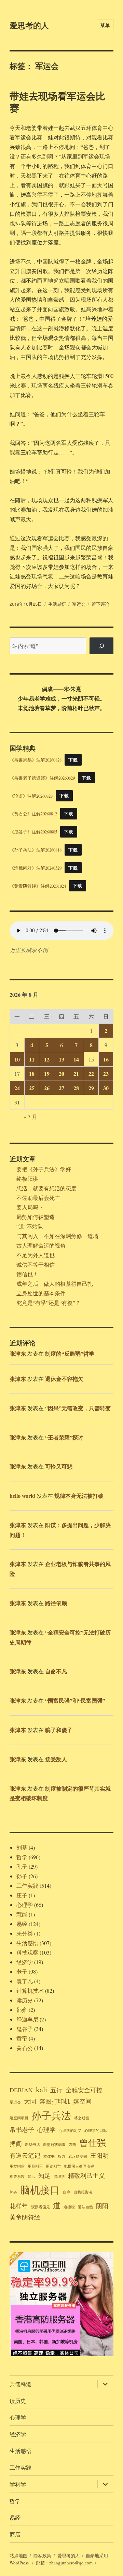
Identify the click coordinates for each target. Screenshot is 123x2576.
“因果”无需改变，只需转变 (78, 1408)
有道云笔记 (25, 2155)
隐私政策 (42, 2556)
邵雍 (22, 2010)
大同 (30, 2101)
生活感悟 (57, 604)
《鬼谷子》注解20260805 (33, 832)
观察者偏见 (40, 2207)
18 (32, 1074)
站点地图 (18, 2556)
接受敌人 (56, 1759)
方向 (72, 2144)
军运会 (79, 604)
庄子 (22, 1895)
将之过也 (82, 2118)
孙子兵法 (51, 2115)
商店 (15, 2534)
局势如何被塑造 (36, 1217)
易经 (22, 1924)
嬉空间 (82, 2101)
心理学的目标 (96, 2130)
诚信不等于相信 (36, 1264)
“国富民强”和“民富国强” (75, 1700)
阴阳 (102, 2206)
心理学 (25, 1905)
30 (106, 1088)
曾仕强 (93, 2142)
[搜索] (102, 646)
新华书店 (32, 2144)
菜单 (105, 25)
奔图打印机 (55, 2101)
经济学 (25, 1962)
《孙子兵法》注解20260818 (36, 850)
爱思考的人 (29, 25)
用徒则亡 (53, 2166)
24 (17, 1088)
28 (76, 1088)
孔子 (22, 1866)
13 (61, 1059)
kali (42, 2089)
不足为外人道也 (36, 1255)
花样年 (19, 2206)
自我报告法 (83, 2192)
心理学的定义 (70, 2130)
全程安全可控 (84, 2090)
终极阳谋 (27, 1179)
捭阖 (16, 2143)
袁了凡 (25, 1981)
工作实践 (27, 1886)
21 (76, 1074)
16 (106, 1059)
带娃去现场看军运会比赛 (57, 102)
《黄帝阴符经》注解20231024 (38, 886)
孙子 (22, 1876)
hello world (22, 1496)
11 (32, 1059)
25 (32, 1088)
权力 (61, 2156)
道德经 (69, 2207)
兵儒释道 (20, 2384)
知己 (31, 2176)
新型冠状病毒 (54, 2144)
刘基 (22, 1847)
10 (17, 1059)
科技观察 (27, 1952)
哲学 (22, 1857)
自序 (67, 2192)
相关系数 (17, 2176)
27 (61, 1088)
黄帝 (22, 2038)
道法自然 (85, 2207)
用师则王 (35, 2166)
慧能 (22, 1914)
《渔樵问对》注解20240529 (36, 868)
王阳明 (99, 2155)
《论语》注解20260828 (31, 796)
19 (47, 1074)
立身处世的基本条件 (41, 1293)
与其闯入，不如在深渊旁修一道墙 (57, 1236)
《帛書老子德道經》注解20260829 (42, 778)
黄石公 (25, 2048)
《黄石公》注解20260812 (33, 814)
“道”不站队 (30, 1226)
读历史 (25, 2000)
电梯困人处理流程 (79, 2166)
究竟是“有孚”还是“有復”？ (49, 1303)
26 (47, 1088)
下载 (73, 760)
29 (91, 1088)
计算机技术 (30, 1991)
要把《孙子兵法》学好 (44, 1169)
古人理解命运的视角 (41, 1245)
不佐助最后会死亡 (38, 1198)
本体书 (49, 2156)
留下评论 (100, 604)
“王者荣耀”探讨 (64, 1437)
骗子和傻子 (59, 1730)
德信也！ (27, 1274)
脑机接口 (40, 2190)
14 (76, 1059)
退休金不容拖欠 (64, 1379)
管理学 (59, 2176)
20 (61, 1074)
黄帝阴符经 (25, 2217)
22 (91, 1074)
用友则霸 (17, 2166)
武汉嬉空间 (78, 2156)
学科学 (18, 2484)
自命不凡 (56, 1671)
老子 (22, 1971)
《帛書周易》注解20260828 (36, 760)
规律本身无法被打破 (79, 1496)
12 (47, 1059)
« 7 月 (30, 1117)
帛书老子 (22, 2129)
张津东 (18, 1353)
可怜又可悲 (59, 1466)
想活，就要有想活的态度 (46, 1188)
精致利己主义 (86, 2175)
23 (106, 1074)
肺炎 (13, 2192)
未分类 (25, 1933)
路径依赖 (56, 1603)
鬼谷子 (25, 2029)
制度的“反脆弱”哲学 (70, 1353)
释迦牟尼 (27, 2019)
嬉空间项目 (19, 2118)
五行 (56, 2090)
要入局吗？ (30, 1207)
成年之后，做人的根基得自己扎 (55, 1284)
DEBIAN (21, 2090)
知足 (44, 2175)
